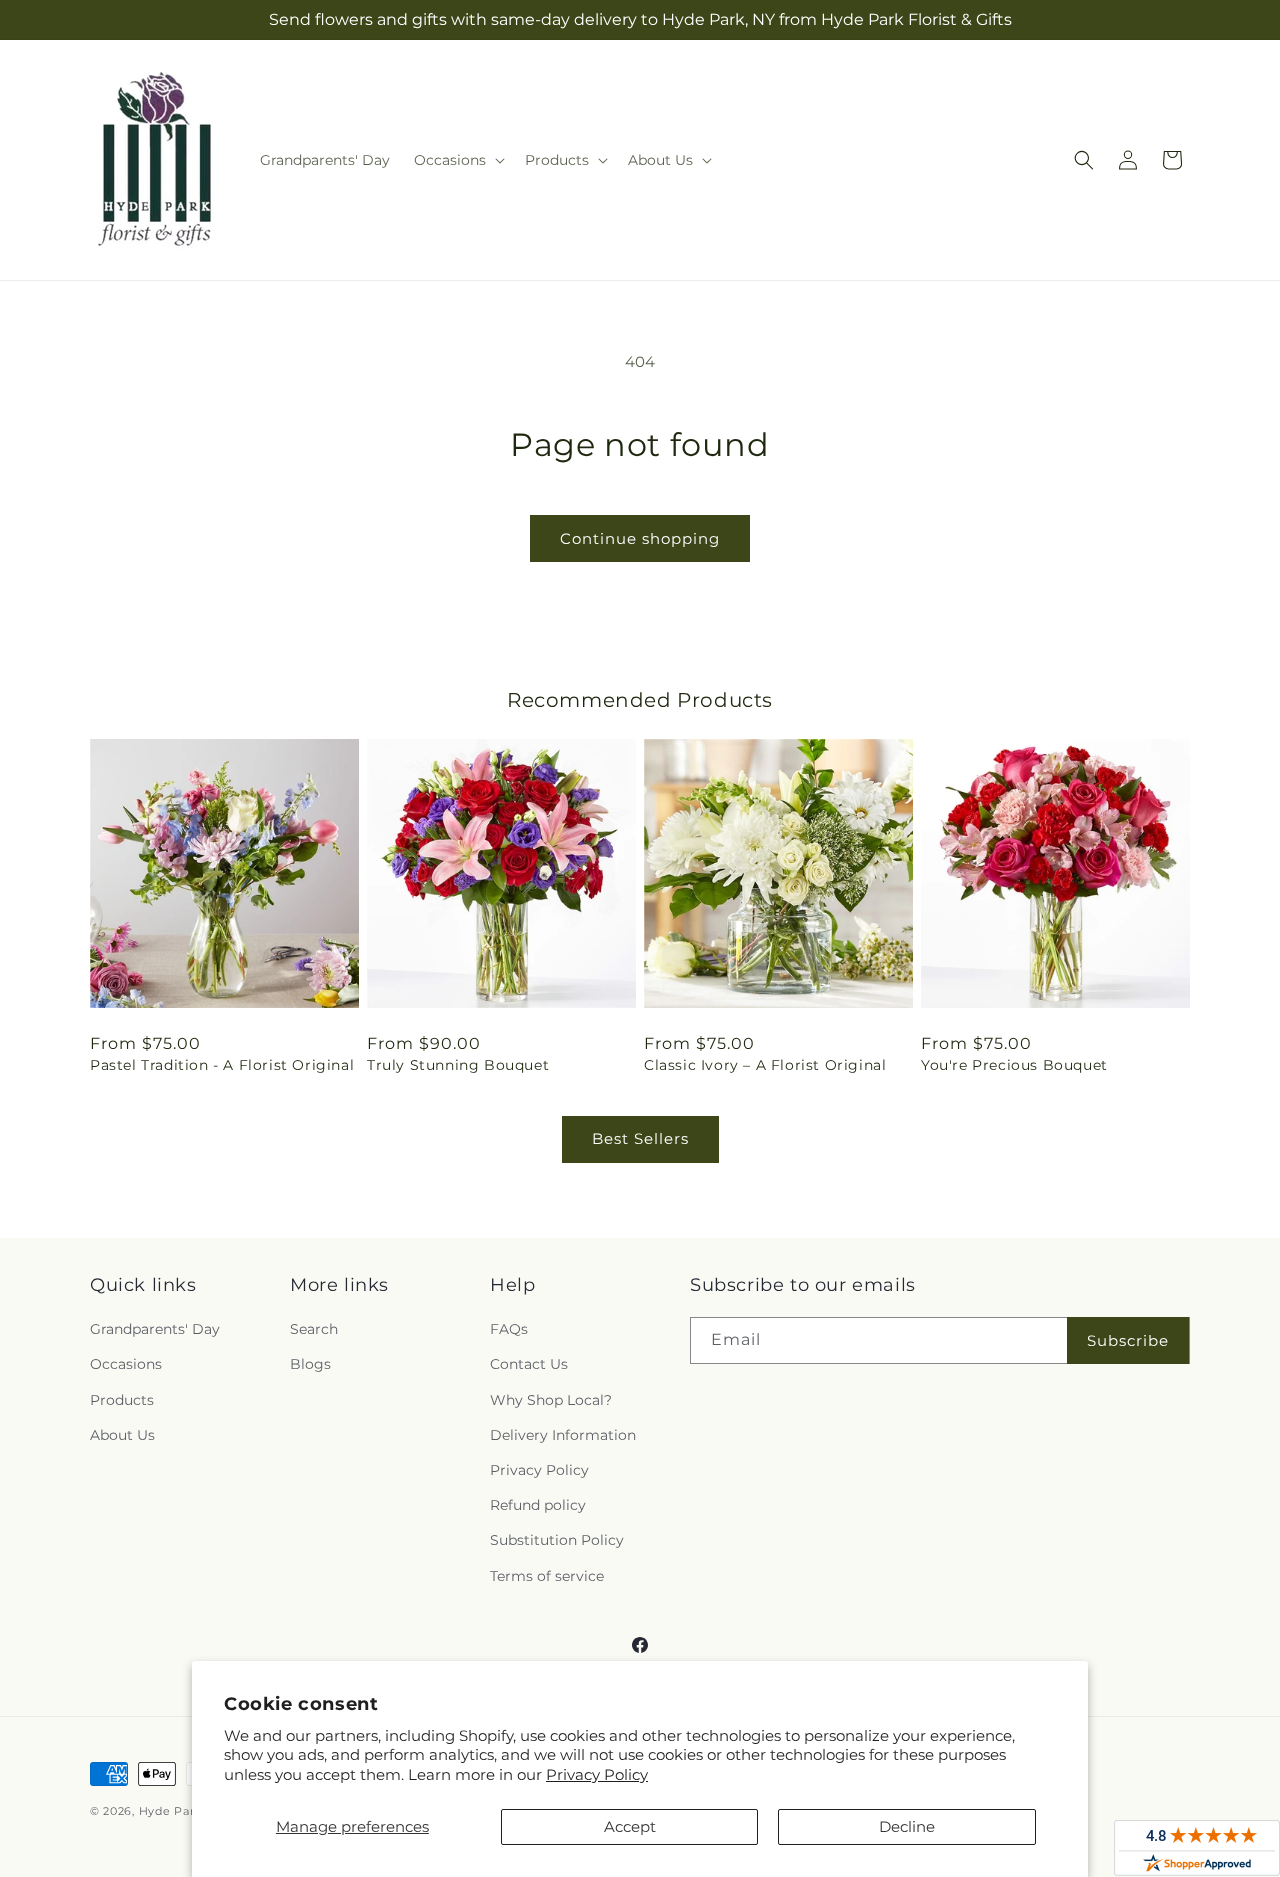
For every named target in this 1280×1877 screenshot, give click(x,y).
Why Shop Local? (551, 1400)
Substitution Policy (557, 1540)
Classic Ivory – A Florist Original (765, 1065)
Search (314, 1329)
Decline (907, 1826)
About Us (122, 1435)
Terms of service (547, 1576)
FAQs (509, 1329)
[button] (457, 160)
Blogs (310, 1364)
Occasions (126, 1364)
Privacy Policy (597, 1774)
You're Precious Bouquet (1014, 1065)
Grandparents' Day (155, 1329)
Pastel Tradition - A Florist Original (222, 1065)
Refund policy (538, 1505)
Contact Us (529, 1364)
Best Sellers (640, 1138)
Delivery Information (563, 1435)
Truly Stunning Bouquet (458, 1065)
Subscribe (1128, 1340)
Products (122, 1400)
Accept (630, 1826)
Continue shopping (640, 538)
